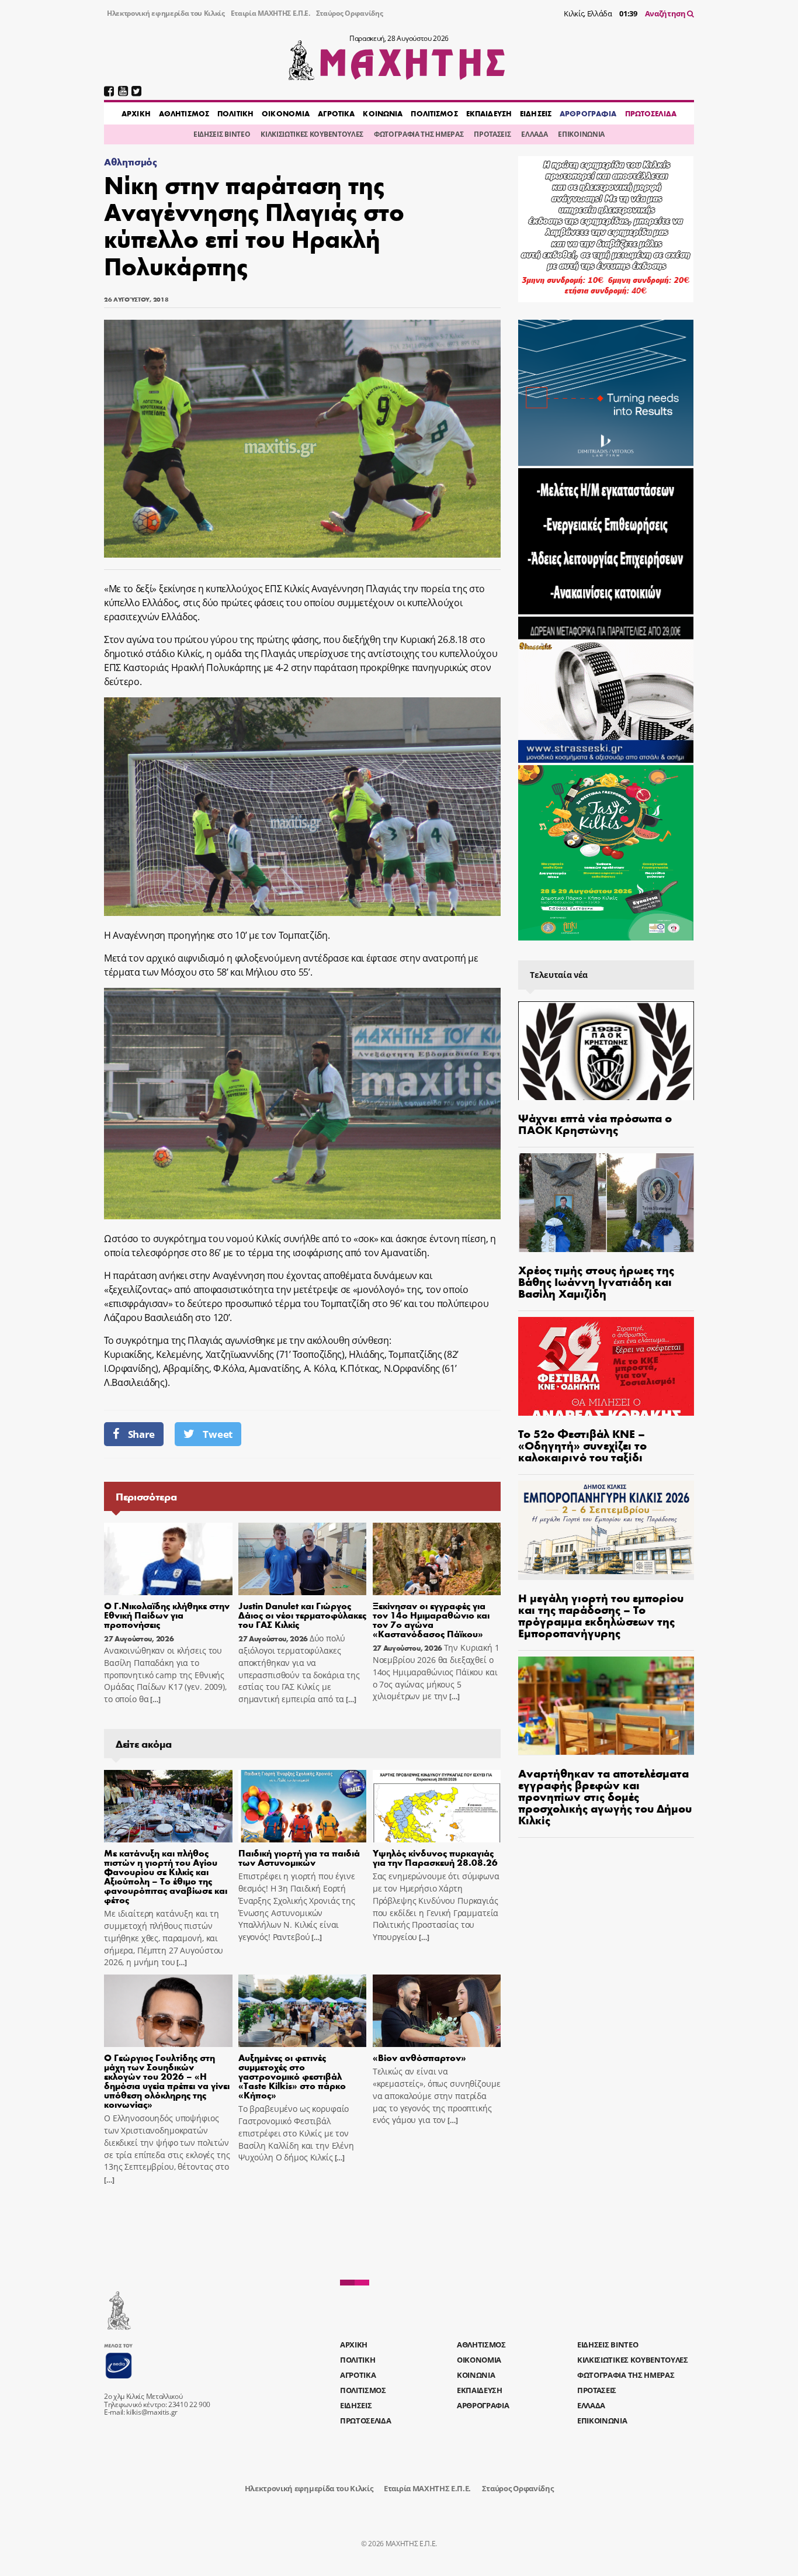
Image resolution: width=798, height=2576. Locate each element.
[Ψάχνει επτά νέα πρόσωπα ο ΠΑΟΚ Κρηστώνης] (606, 1051)
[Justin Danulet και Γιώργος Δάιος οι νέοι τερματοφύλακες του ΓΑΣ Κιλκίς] (303, 1559)
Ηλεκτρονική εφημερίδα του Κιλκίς (166, 13)
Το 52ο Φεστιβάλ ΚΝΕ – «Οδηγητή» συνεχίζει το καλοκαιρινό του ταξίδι (582, 1445)
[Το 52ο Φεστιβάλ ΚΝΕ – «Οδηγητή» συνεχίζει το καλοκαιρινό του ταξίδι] (606, 1366)
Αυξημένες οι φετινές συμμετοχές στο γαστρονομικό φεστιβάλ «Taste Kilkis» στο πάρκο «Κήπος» (292, 2076)
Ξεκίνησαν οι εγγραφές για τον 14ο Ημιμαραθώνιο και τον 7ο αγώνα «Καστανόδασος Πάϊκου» (431, 1619)
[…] (154, 1700)
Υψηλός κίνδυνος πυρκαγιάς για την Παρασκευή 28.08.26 (435, 1857)
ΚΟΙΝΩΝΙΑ (383, 113)
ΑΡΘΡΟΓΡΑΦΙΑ (588, 113)
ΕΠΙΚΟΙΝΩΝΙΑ (581, 134)
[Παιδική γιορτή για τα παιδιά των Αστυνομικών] (303, 1806)
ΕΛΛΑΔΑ (534, 134)
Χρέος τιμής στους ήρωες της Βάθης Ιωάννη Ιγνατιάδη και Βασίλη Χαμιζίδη (596, 1281)
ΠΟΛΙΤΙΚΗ (235, 113)
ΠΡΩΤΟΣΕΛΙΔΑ (651, 113)
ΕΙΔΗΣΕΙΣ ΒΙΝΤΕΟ (222, 134)
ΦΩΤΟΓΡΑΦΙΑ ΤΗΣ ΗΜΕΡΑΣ (419, 134)
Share (141, 1434)
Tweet (217, 1434)
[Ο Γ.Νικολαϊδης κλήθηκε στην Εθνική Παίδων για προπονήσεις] (168, 1559)
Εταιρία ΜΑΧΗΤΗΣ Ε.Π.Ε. (270, 13)
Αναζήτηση (666, 13)
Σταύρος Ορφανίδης (350, 13)
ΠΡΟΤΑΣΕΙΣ (492, 134)
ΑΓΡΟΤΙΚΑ (336, 113)
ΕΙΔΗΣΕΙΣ (536, 113)
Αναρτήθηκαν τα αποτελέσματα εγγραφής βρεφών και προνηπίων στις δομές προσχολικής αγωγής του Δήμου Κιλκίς (605, 1796)
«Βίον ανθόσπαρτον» (419, 2057)
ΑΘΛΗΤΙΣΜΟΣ (184, 113)
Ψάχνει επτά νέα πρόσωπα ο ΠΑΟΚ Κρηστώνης (595, 1123)
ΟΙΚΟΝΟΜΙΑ (286, 113)
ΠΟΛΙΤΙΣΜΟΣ (434, 113)
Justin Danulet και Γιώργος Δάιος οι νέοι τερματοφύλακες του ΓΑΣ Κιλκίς (302, 1615)
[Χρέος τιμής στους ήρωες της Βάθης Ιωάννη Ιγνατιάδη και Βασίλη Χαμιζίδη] (606, 1203)
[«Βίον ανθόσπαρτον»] (437, 2011)
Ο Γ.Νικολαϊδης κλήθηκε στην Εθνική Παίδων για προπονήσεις (167, 1615)
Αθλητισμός (131, 162)
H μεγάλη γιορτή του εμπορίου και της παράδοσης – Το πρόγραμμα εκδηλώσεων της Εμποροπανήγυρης (601, 1615)
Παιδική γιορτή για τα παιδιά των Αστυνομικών (299, 1857)
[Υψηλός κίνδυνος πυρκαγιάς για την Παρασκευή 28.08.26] (437, 1806)
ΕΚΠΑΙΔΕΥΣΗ (489, 113)
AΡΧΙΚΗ (136, 113)
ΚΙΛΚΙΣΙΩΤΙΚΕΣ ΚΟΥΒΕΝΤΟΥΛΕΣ (312, 134)
